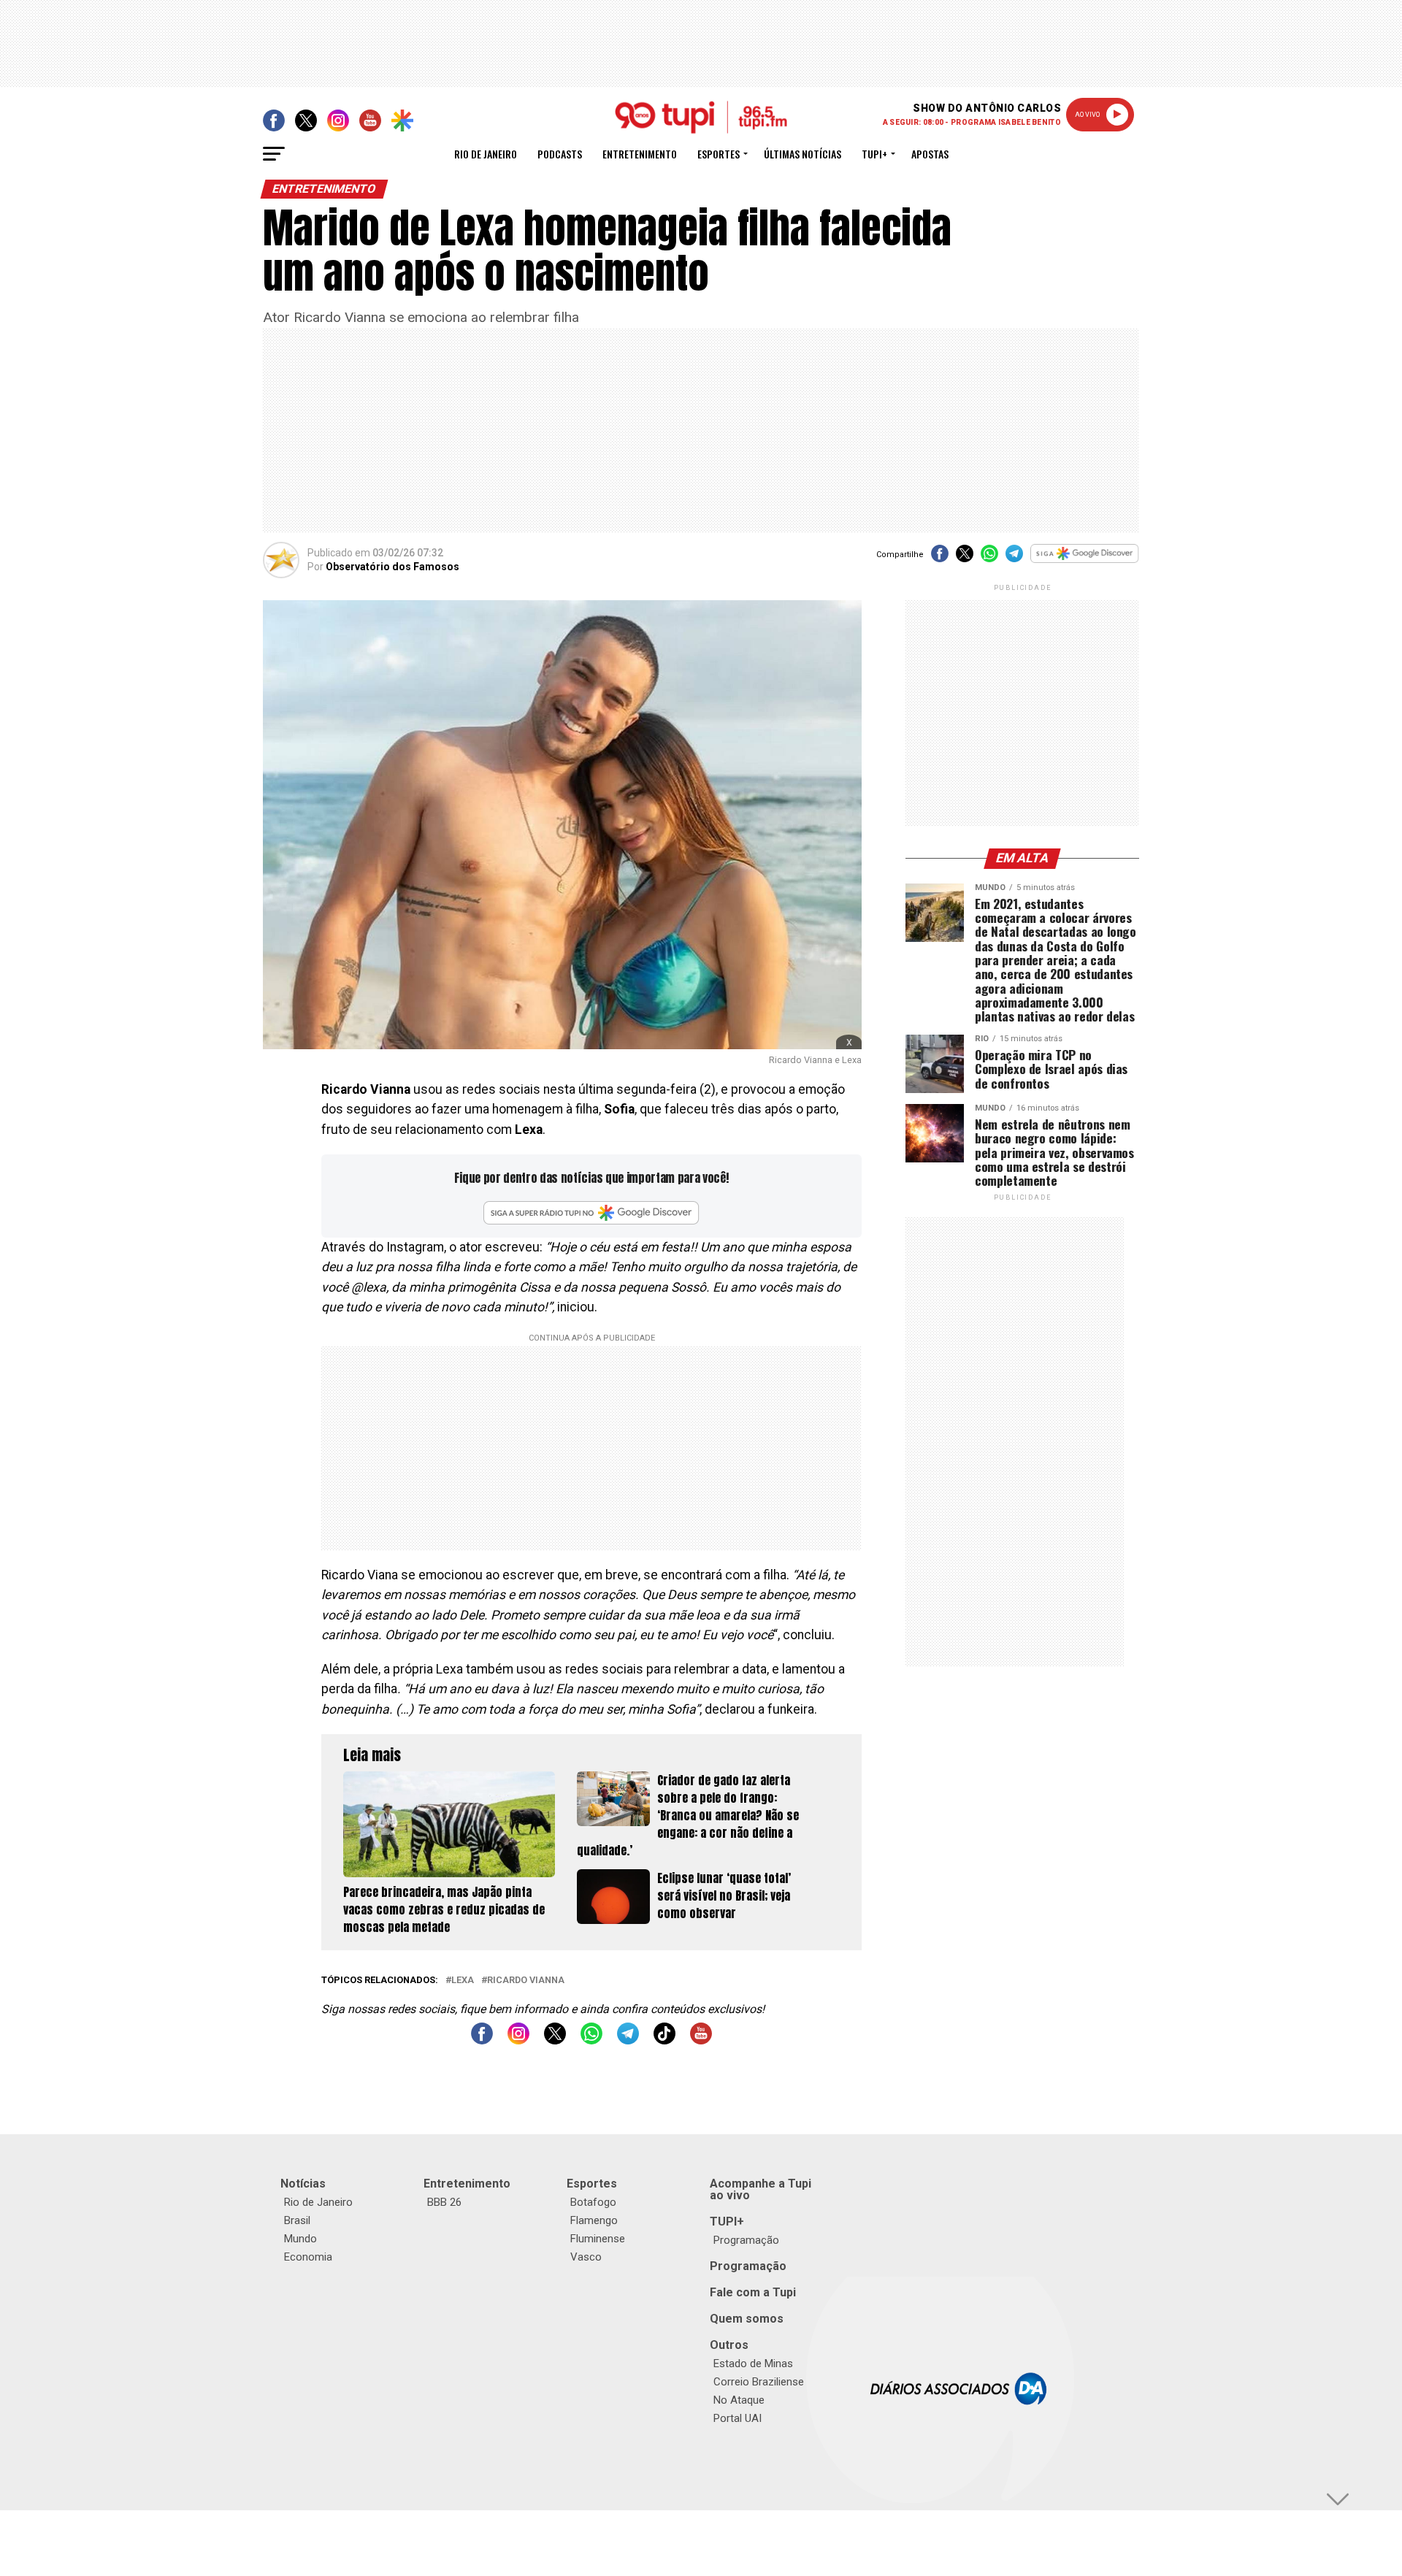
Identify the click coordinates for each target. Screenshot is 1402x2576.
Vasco (586, 2257)
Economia (308, 2257)
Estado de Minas (753, 2364)
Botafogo (593, 2202)
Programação (746, 2240)
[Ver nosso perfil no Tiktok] (664, 2040)
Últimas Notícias (802, 154)
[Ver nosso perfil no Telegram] (628, 2040)
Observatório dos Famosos (392, 567)
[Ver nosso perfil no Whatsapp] (591, 2040)
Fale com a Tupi (753, 2292)
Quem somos (747, 2319)
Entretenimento (640, 154)
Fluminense (598, 2239)
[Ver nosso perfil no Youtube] (701, 2040)
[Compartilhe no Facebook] (940, 558)
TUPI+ (727, 2222)
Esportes (719, 154)
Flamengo (594, 2220)
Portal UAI (738, 2418)
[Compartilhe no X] (965, 558)
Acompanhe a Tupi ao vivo (761, 2189)
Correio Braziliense (759, 2382)
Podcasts (560, 154)
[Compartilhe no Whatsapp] (989, 558)
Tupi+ (874, 154)
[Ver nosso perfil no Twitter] (555, 2040)
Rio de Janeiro (486, 154)
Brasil (297, 2220)
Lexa (463, 1981)
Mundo (300, 2239)
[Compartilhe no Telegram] (1014, 558)
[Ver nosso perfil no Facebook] (482, 2040)
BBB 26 (444, 2202)
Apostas (930, 154)
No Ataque (739, 2400)
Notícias (303, 2184)
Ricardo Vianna (526, 1981)
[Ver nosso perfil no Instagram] (518, 2040)
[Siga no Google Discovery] (1085, 561)
